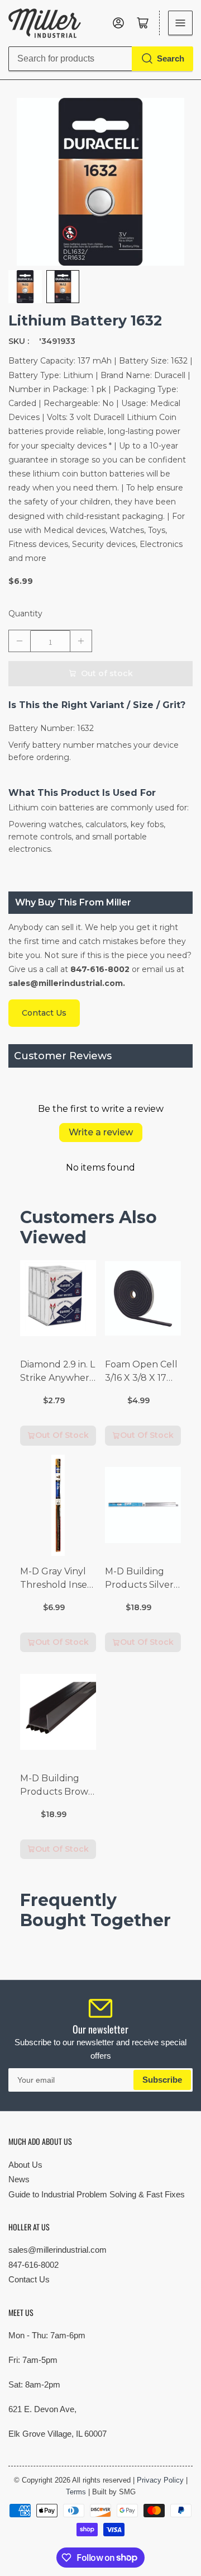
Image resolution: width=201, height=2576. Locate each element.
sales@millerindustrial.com (58, 2250)
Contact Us (29, 2279)
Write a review (101, 1132)
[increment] (81, 641)
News (19, 2179)
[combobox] (100, 59)
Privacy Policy (160, 2480)
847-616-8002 (33, 2265)
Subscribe (162, 2080)
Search (171, 58)
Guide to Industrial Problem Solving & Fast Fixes (97, 2194)
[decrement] (20, 641)
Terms (76, 2492)
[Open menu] (180, 23)
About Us (25, 2165)
